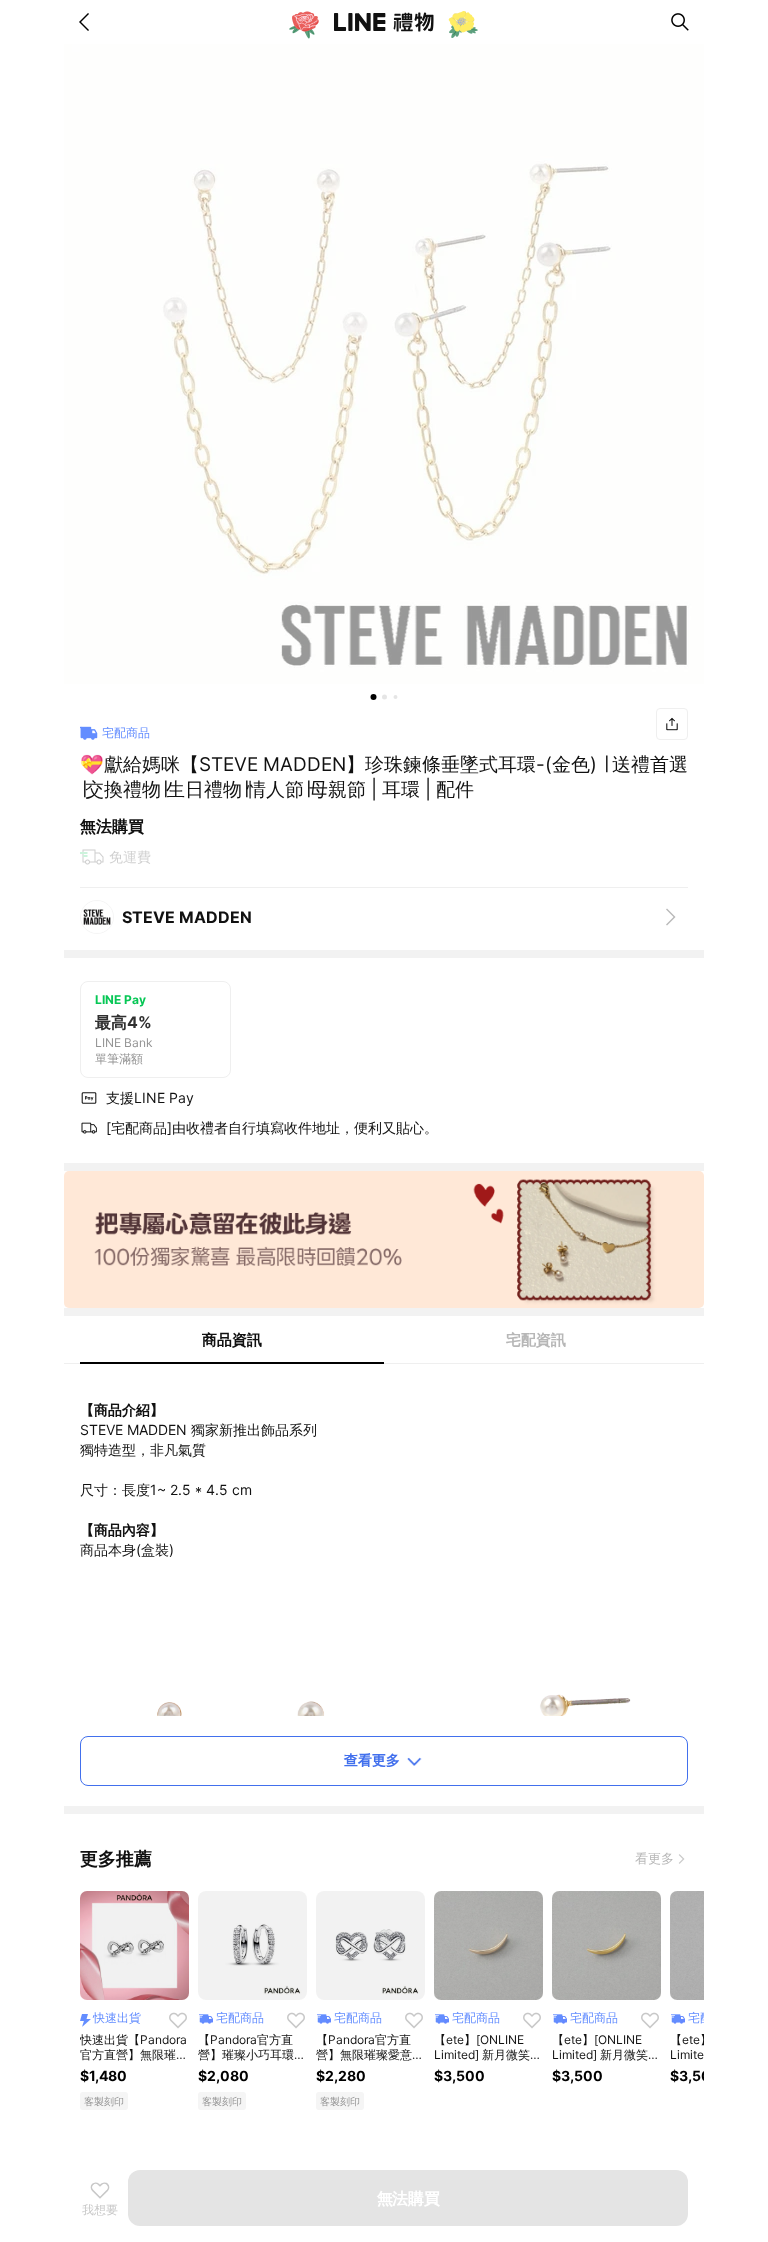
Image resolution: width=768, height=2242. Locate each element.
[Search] (680, 22)
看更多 (654, 1858)
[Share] (672, 724)
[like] (178, 2020)
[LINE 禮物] (384, 22)
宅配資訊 (536, 1339)
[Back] (88, 22)
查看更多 (372, 1759)
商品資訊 (232, 1339)
